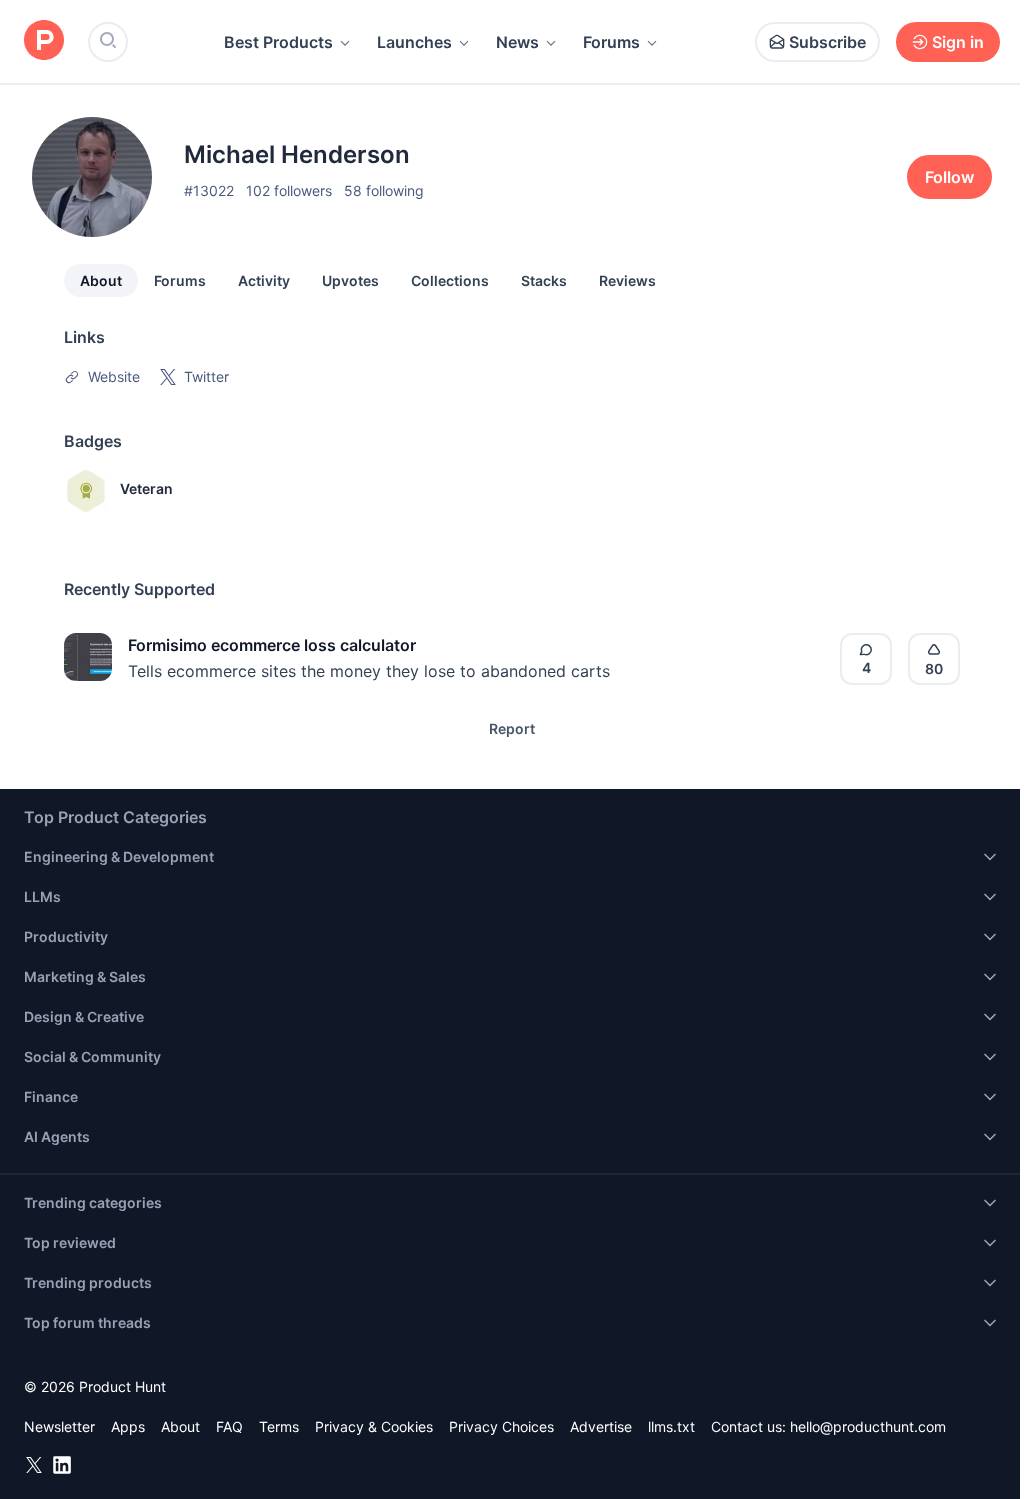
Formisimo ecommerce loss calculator (272, 645)
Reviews (627, 280)
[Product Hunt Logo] (44, 41)
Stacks (544, 280)
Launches (414, 42)
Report (512, 728)
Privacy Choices (501, 1426)
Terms (279, 1426)
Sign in (958, 42)
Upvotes (350, 280)
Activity (264, 280)
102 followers (289, 190)
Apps (128, 1426)
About (101, 280)
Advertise (601, 1426)
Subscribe (827, 42)
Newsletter (59, 1426)
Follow (949, 177)
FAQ (229, 1426)
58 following (384, 190)
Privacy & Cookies (374, 1426)
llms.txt (671, 1426)
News (517, 42)
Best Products (278, 42)
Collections (450, 280)
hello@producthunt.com (868, 1426)
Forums (611, 42)
